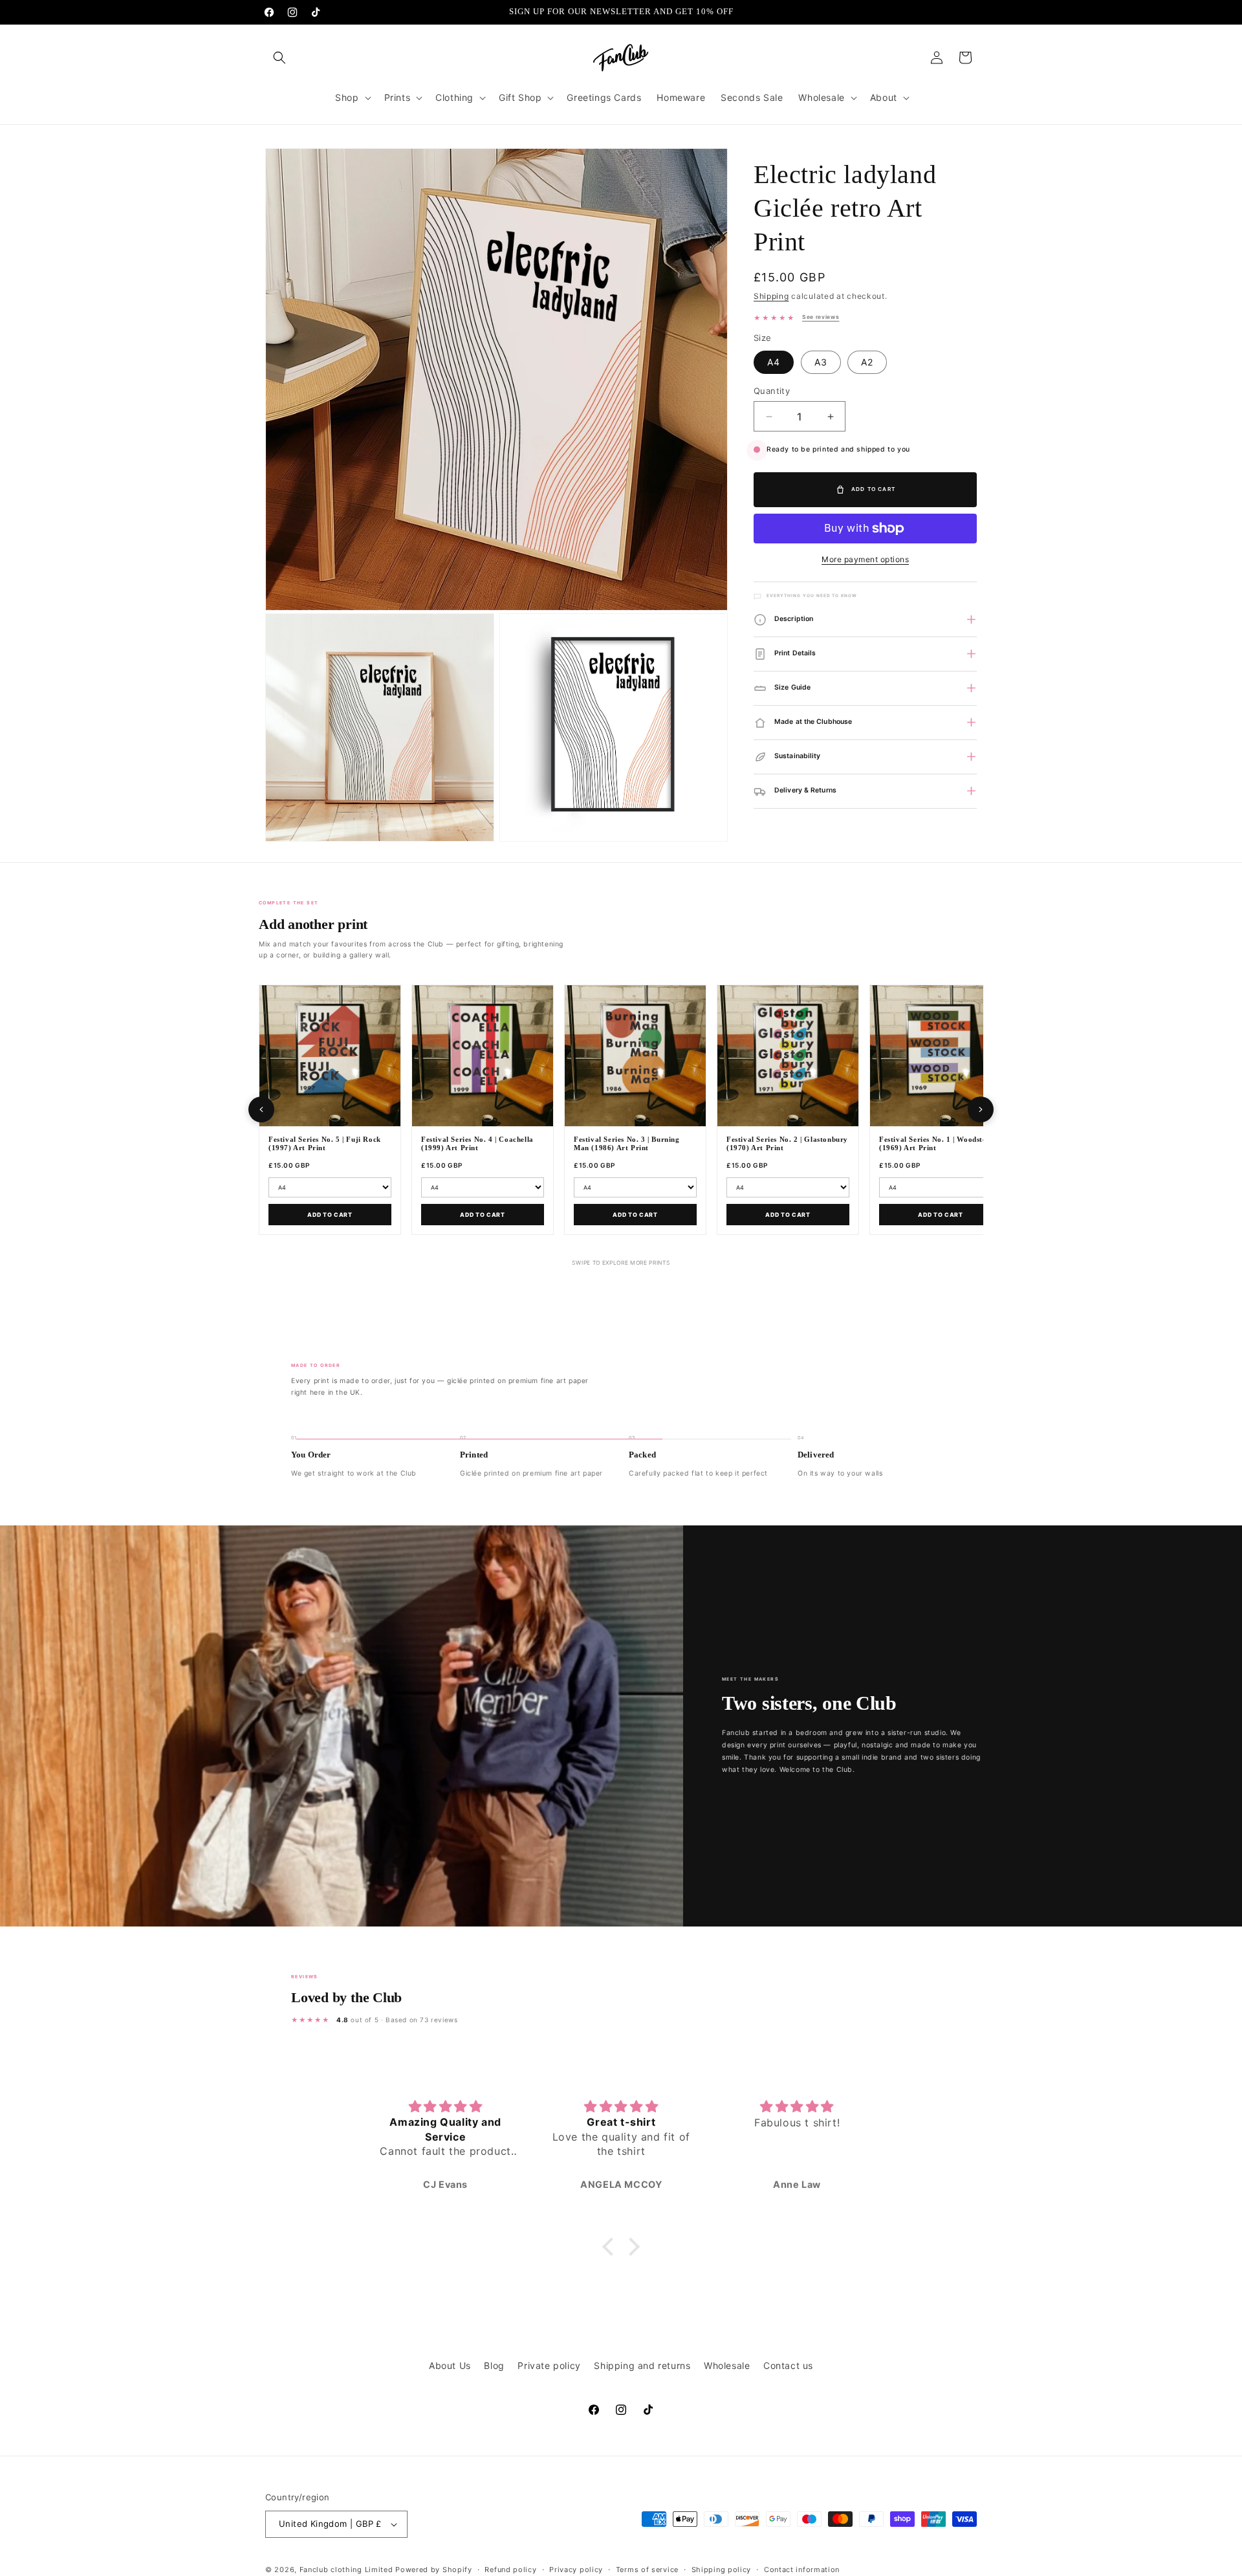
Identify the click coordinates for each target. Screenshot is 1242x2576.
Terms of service (647, 2569)
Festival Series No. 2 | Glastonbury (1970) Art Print (787, 1144)
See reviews (821, 317)
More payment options (865, 559)
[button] (279, 58)
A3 (821, 362)
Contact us (788, 2365)
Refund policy (510, 2569)
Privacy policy (576, 2569)
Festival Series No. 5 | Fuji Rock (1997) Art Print (325, 1144)
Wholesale (727, 2365)
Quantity (772, 391)
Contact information (802, 2569)
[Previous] (261, 1109)
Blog (494, 2365)
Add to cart (330, 1215)
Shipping (771, 296)
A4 (774, 362)
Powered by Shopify (434, 2570)
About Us (450, 2365)
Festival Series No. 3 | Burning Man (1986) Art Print (627, 1144)
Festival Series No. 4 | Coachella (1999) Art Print (477, 1144)
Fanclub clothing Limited (348, 2570)
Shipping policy (722, 2569)
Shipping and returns (642, 2365)
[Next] (981, 1109)
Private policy (549, 2365)
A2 (867, 362)
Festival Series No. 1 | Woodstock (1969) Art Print (937, 1144)
